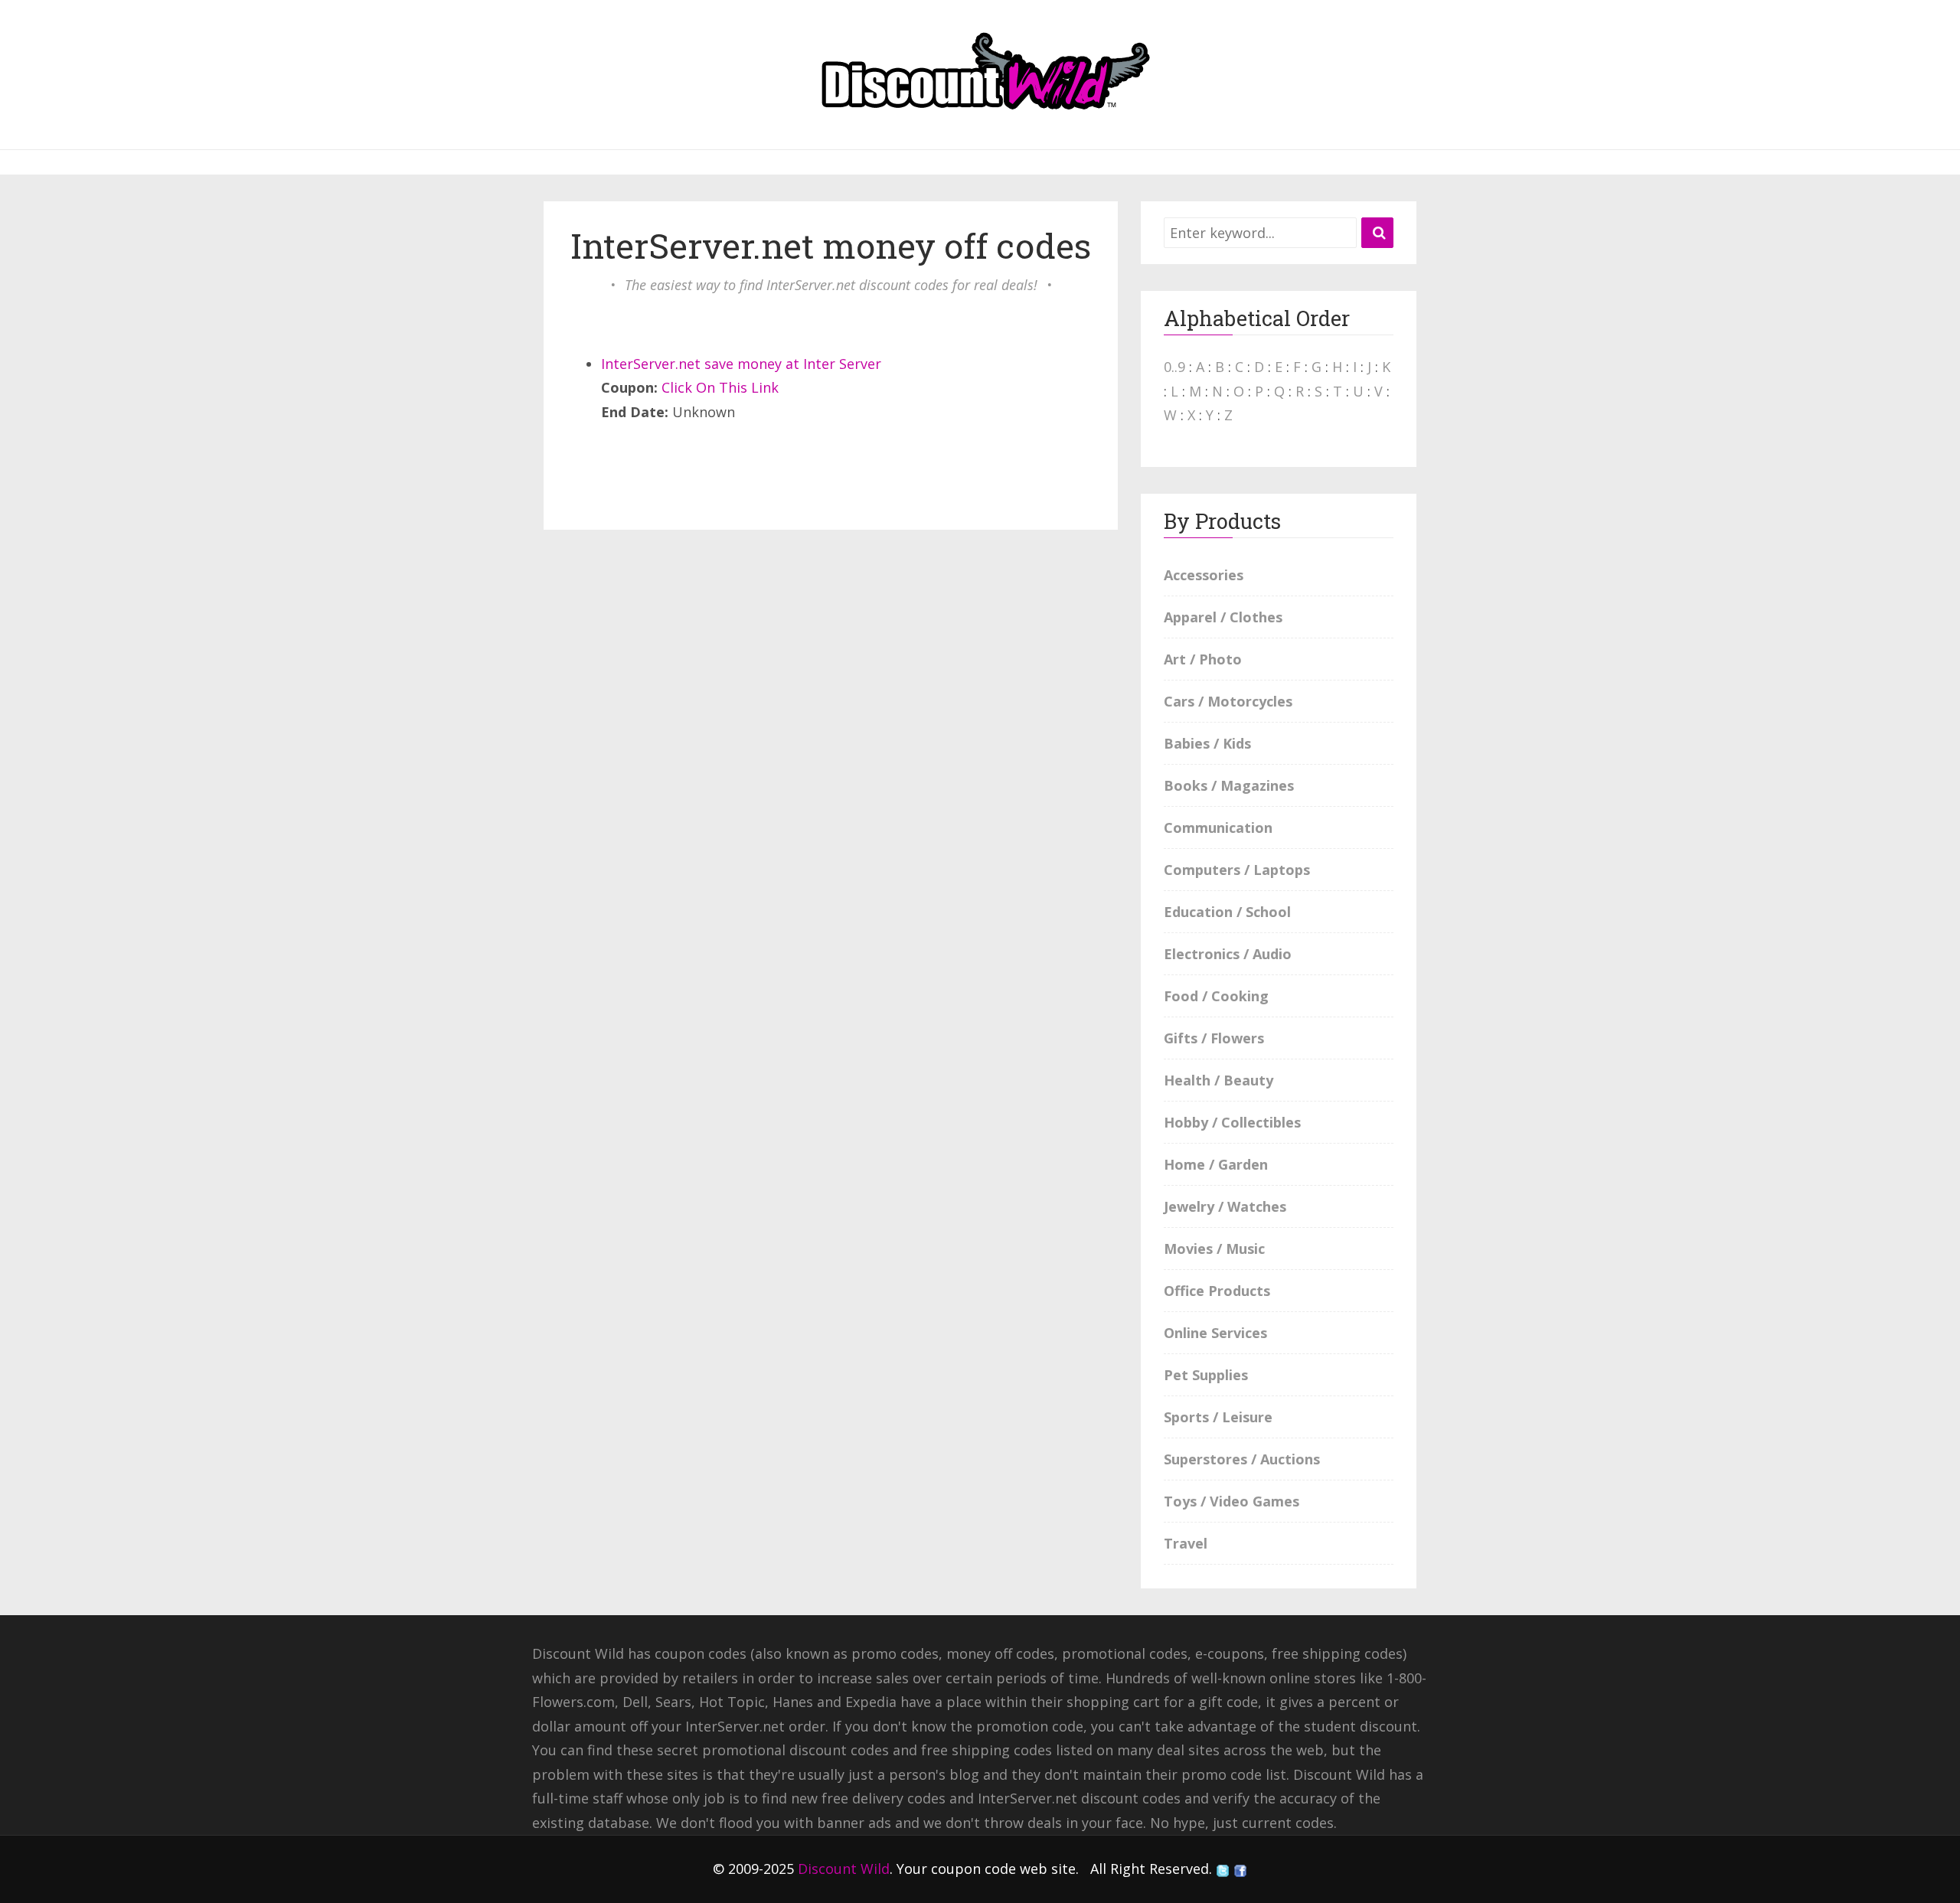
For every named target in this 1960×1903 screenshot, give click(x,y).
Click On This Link (720, 387)
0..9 (1174, 367)
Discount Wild (844, 1869)
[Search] (1377, 233)
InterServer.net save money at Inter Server (741, 364)
